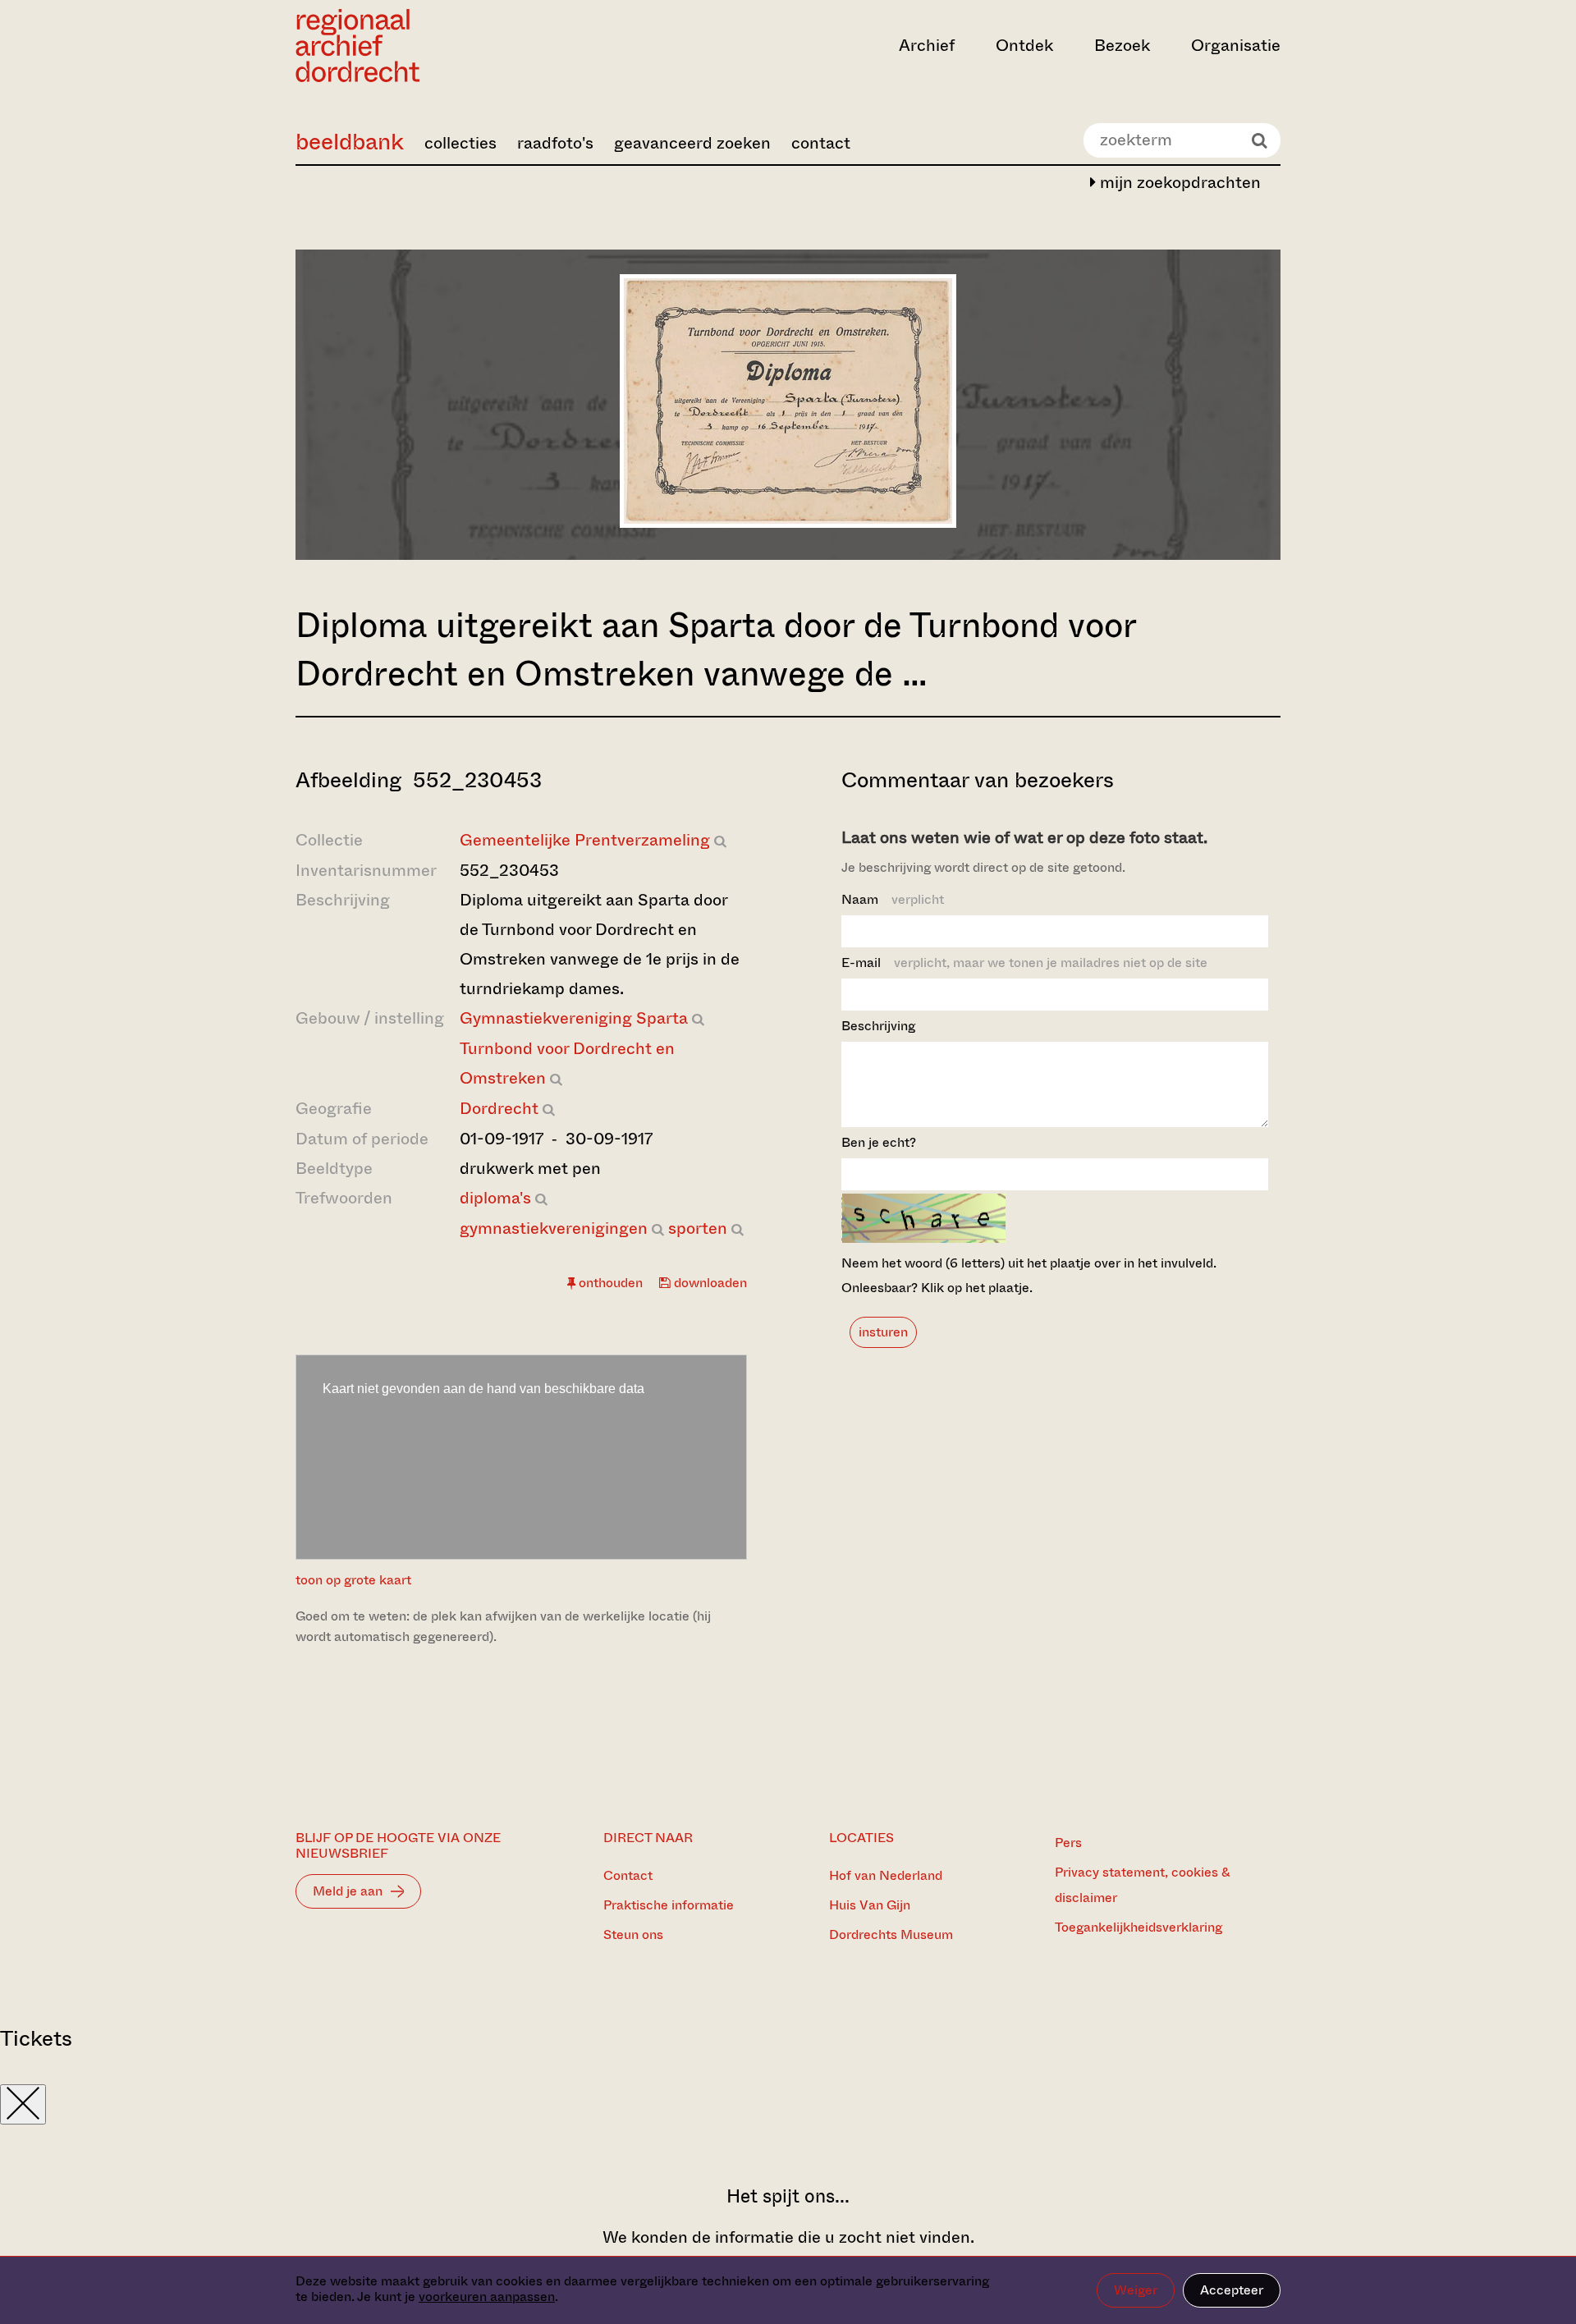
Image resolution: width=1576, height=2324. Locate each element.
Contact (628, 1875)
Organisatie (1236, 46)
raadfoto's (555, 143)
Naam (893, 899)
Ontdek (1024, 46)
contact (821, 143)
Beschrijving (878, 1026)
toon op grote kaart (353, 1580)
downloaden (709, 1283)
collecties (460, 143)
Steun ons (633, 1934)
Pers (1068, 1843)
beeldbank (350, 142)
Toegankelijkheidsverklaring (1138, 1927)
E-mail (1024, 963)
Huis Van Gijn (870, 1905)
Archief (927, 46)
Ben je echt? (879, 1142)
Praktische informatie (669, 1905)
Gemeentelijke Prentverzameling (585, 840)
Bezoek (1122, 46)
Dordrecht (499, 1109)
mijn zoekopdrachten (1178, 183)
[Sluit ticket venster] (23, 2104)
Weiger (1136, 2290)
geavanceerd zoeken (692, 143)
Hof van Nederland (886, 1875)
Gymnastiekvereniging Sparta (574, 1018)
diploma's (495, 1198)
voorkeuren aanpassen (487, 2296)
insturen (883, 1332)
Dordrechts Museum (891, 1934)
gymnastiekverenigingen (554, 1228)
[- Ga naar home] (443, 46)
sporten (698, 1228)
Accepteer (1232, 2290)
